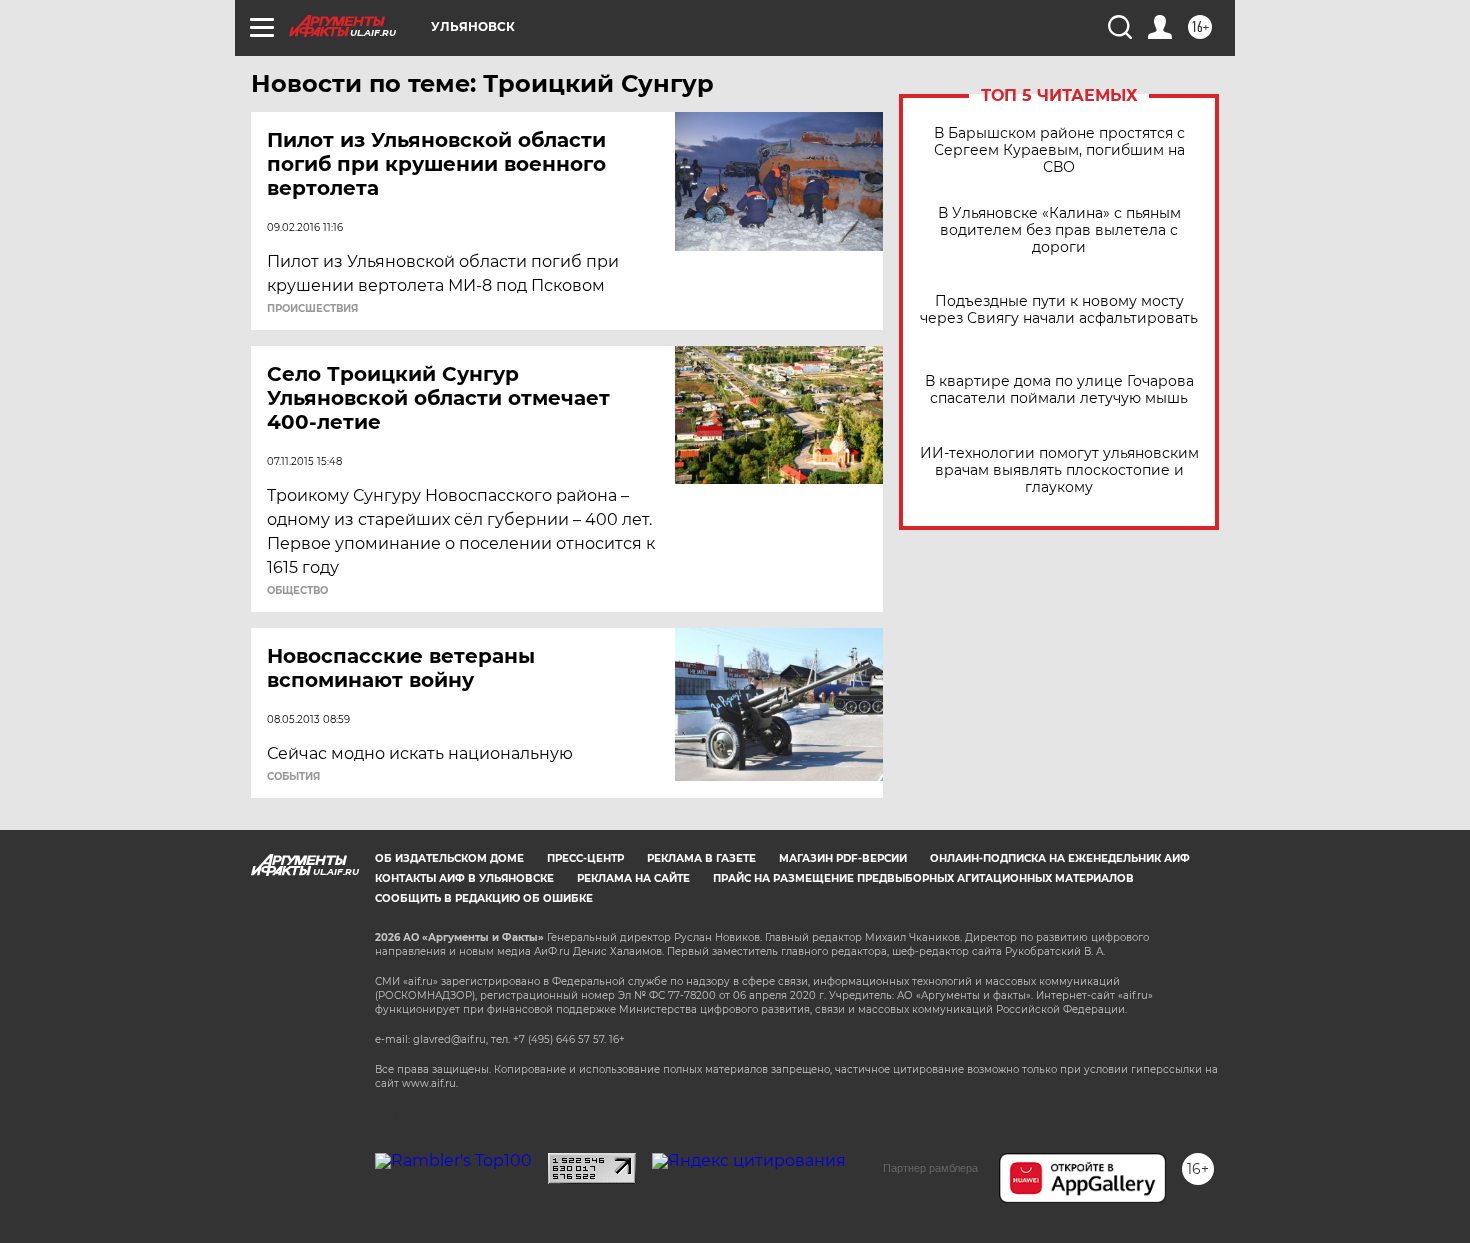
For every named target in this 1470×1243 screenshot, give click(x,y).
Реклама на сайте (633, 878)
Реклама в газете (701, 858)
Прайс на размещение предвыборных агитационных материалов (923, 878)
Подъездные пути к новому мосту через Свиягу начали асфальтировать (1059, 310)
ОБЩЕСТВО (297, 591)
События (293, 777)
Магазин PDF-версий (843, 858)
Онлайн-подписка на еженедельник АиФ (1060, 858)
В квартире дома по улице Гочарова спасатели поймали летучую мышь (1059, 390)
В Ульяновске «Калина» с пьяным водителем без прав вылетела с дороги (1059, 230)
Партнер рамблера (930, 1168)
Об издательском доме (449, 858)
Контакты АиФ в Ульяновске (464, 878)
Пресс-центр (585, 858)
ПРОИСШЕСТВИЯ (312, 309)
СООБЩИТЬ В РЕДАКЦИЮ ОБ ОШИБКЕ (484, 898)
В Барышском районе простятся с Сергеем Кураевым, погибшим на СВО (1059, 150)
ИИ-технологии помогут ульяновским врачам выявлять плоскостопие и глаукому (1059, 470)
